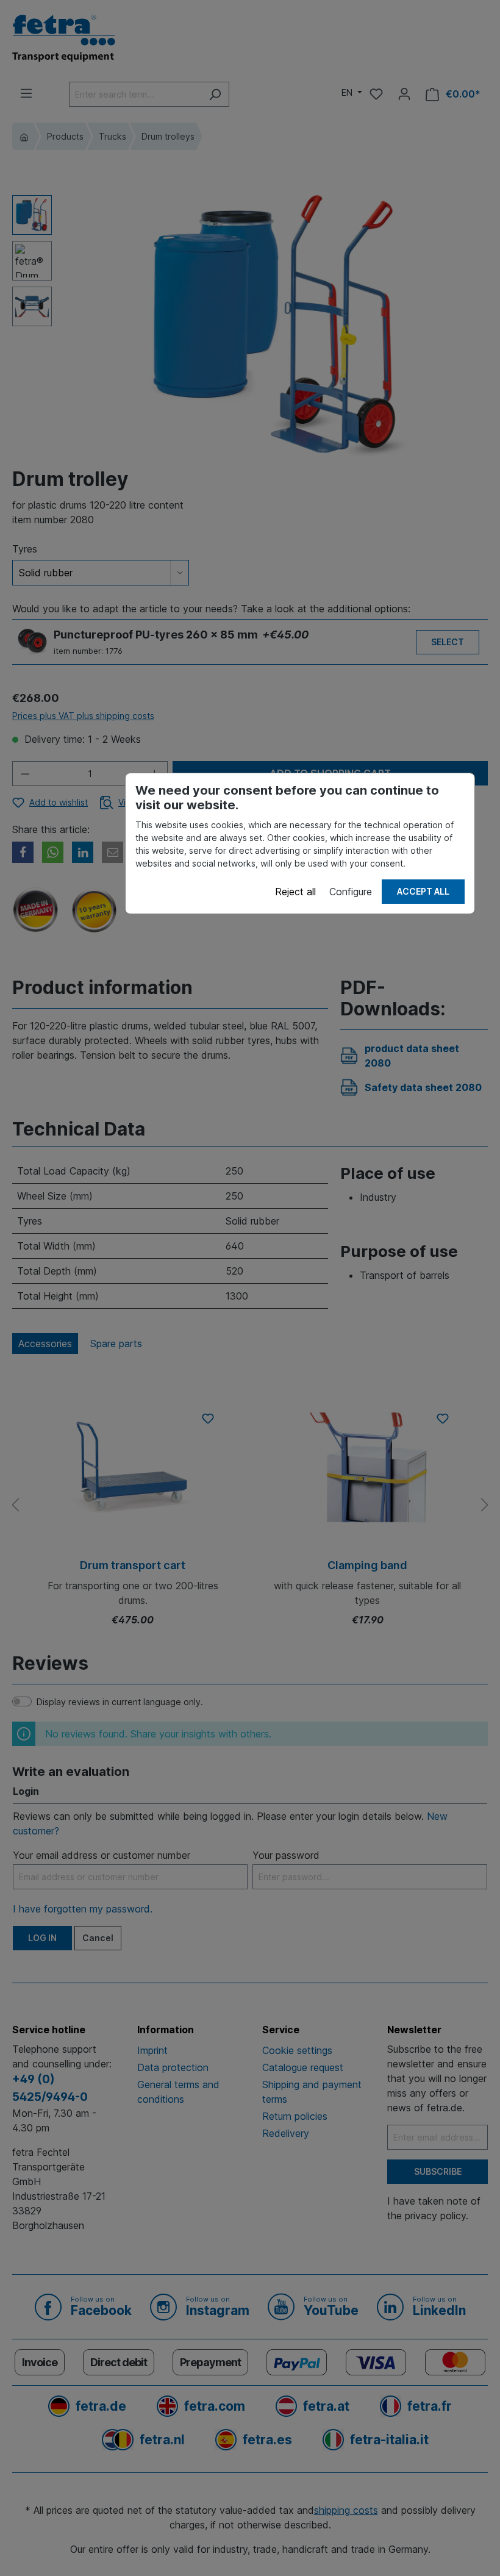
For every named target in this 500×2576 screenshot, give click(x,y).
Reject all (295, 892)
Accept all (423, 891)
